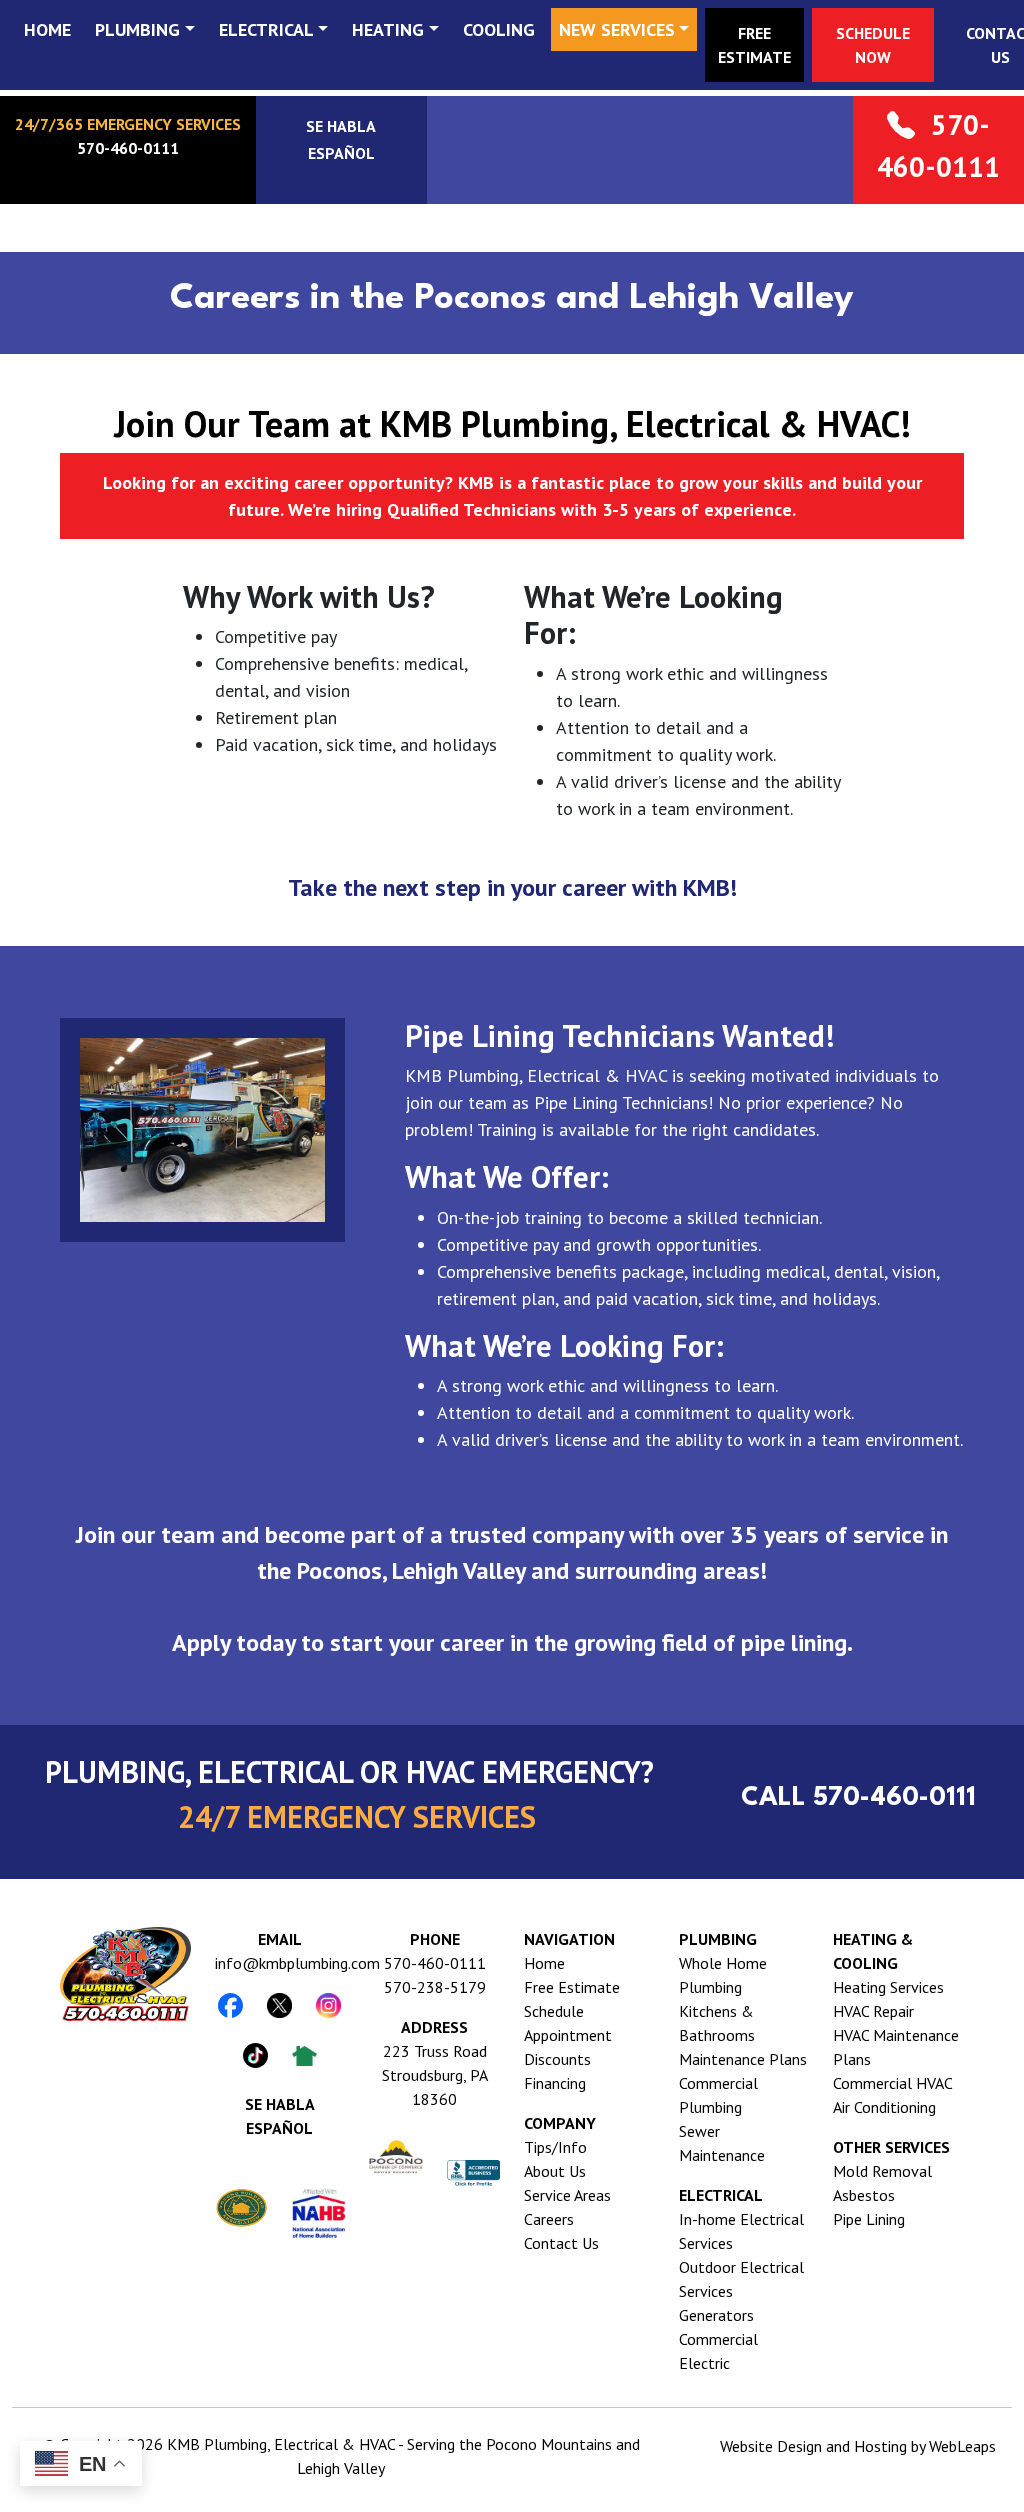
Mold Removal (882, 2171)
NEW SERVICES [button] (617, 29)
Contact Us (561, 2243)
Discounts (557, 2059)
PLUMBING (137, 29)
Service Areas (567, 2195)
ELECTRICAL (266, 29)
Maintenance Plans (743, 2059)
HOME (47, 29)
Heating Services (888, 1987)
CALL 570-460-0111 (858, 1798)
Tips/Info (555, 2147)
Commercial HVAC (893, 2083)
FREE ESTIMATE (754, 45)
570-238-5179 (435, 1987)
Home (544, 1963)
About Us (555, 2171)
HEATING (388, 29)
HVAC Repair (873, 2011)
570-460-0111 (435, 1963)
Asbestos (864, 2195)
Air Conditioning (884, 2107)
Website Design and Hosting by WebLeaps (858, 2446)
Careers (549, 2219)
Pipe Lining (869, 2219)
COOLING (499, 29)
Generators (716, 2315)
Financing (555, 2083)
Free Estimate (572, 1987)
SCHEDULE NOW (873, 45)
